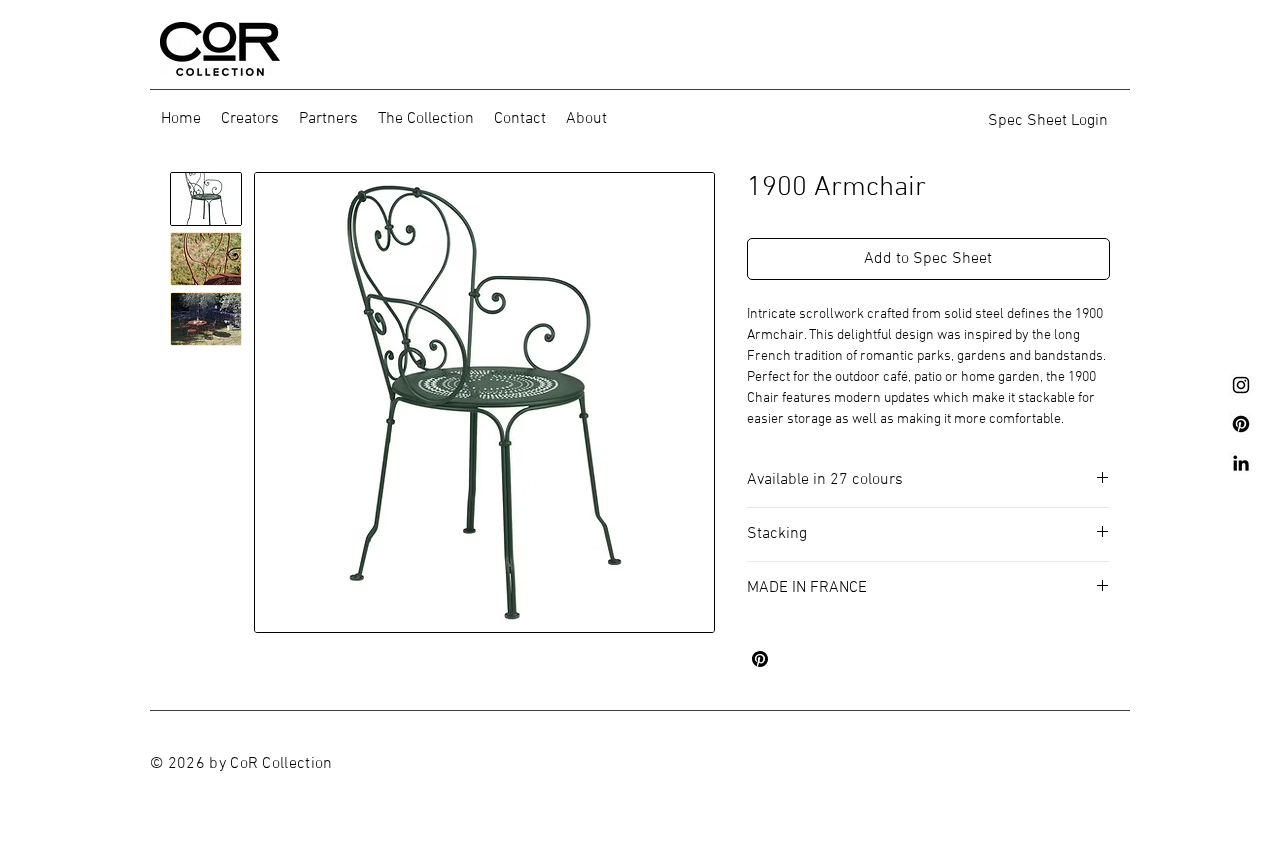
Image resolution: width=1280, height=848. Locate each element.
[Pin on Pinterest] (760, 659)
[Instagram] (1241, 385)
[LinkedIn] (1241, 463)
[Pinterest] (1241, 424)
